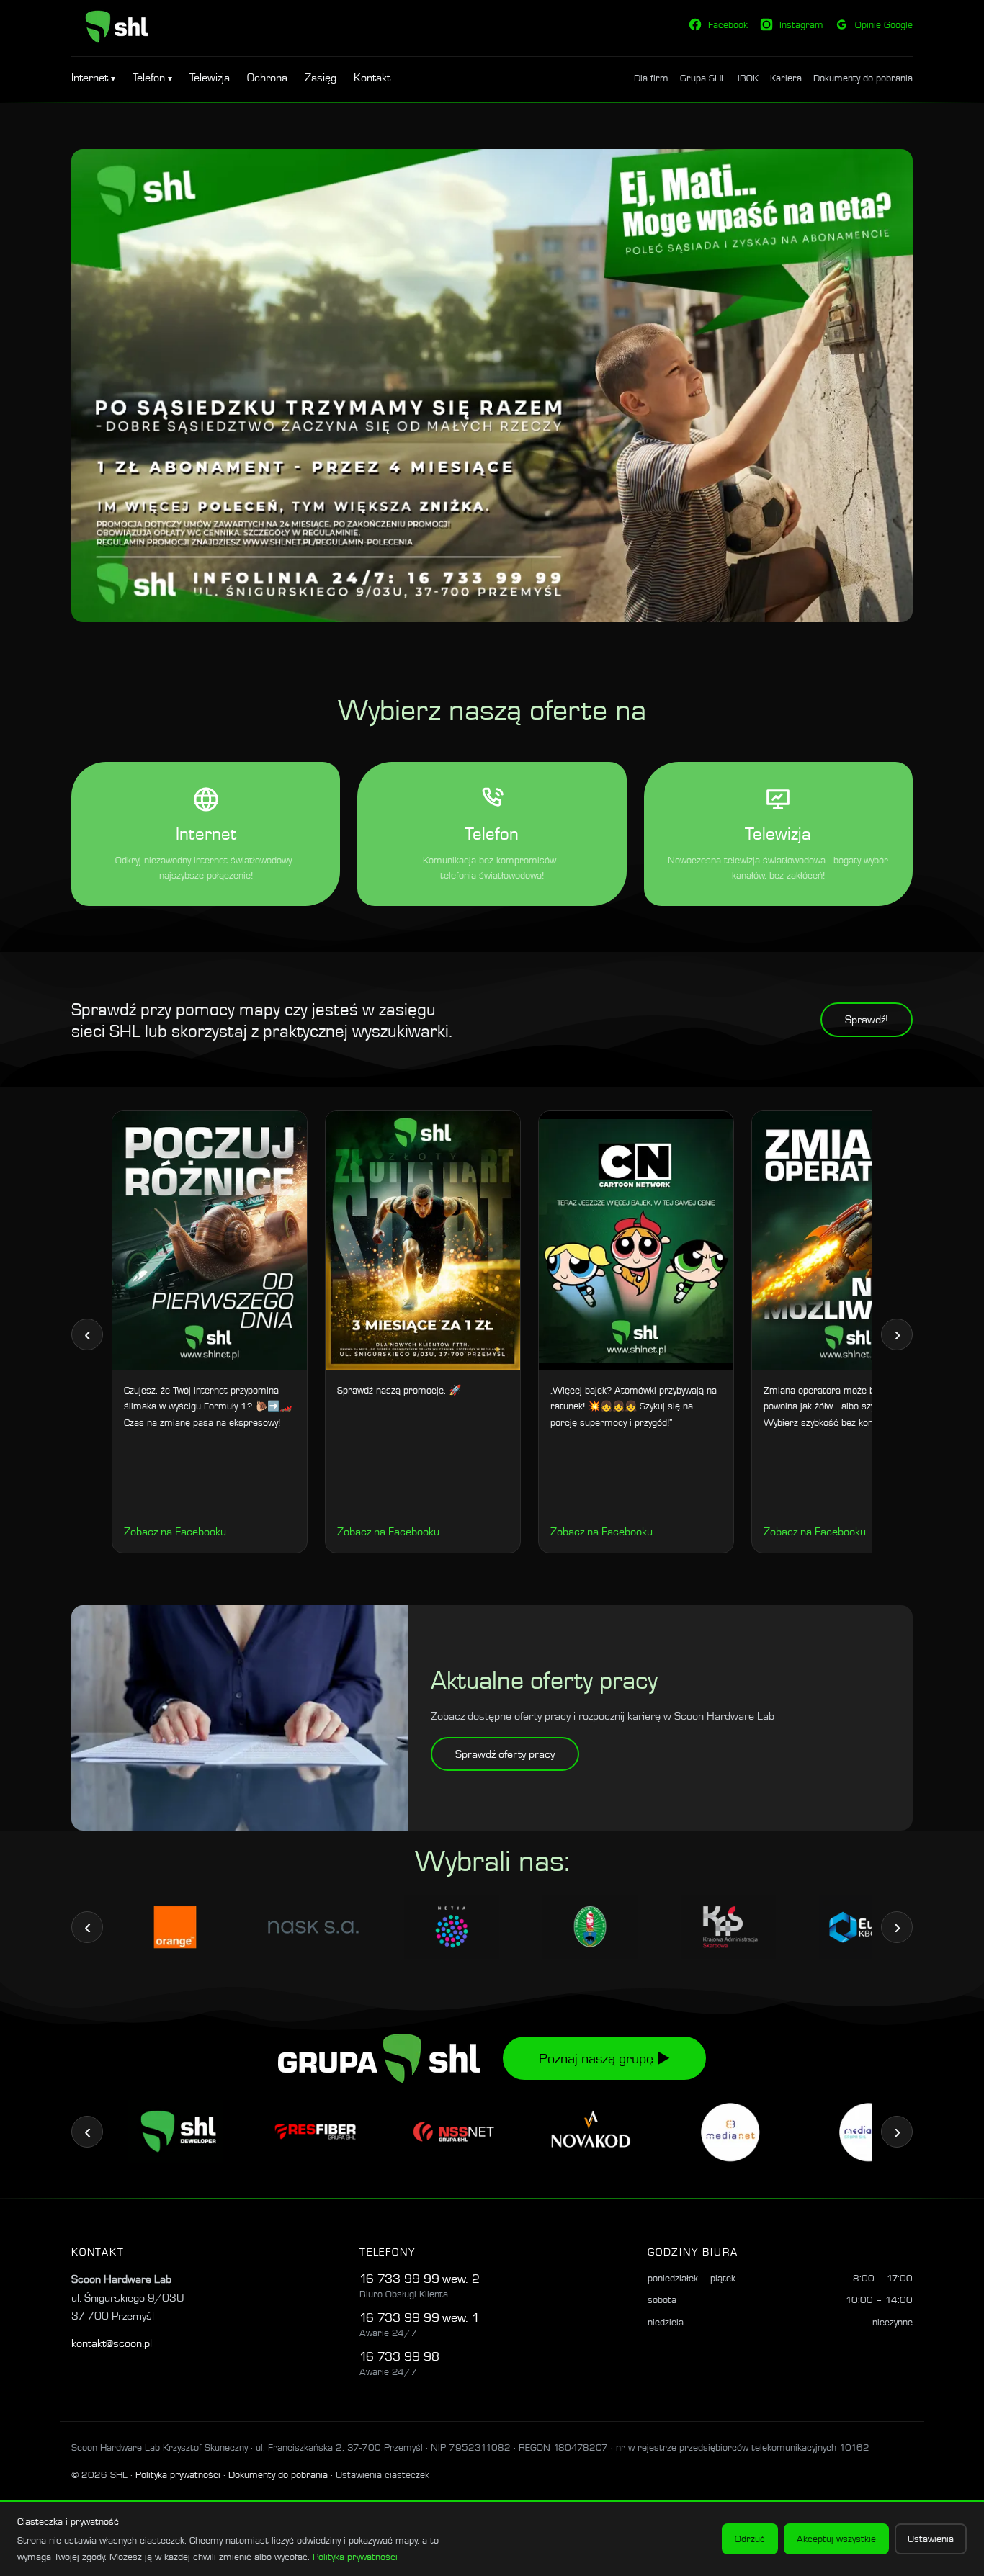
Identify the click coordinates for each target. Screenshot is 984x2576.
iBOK (748, 78)
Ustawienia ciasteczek (383, 2474)
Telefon (150, 77)
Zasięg (321, 77)
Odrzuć (750, 2539)
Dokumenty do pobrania (863, 78)
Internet (91, 77)
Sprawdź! (867, 1019)
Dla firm (651, 78)
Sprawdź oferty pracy (505, 1754)
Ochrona (267, 77)
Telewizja (210, 77)
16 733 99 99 (399, 2278)
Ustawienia (931, 2539)
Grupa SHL (703, 78)
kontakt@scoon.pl (112, 2343)
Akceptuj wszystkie (836, 2539)
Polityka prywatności (178, 2474)
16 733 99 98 (399, 2356)
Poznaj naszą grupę (604, 2058)
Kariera (786, 78)
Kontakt (372, 77)
